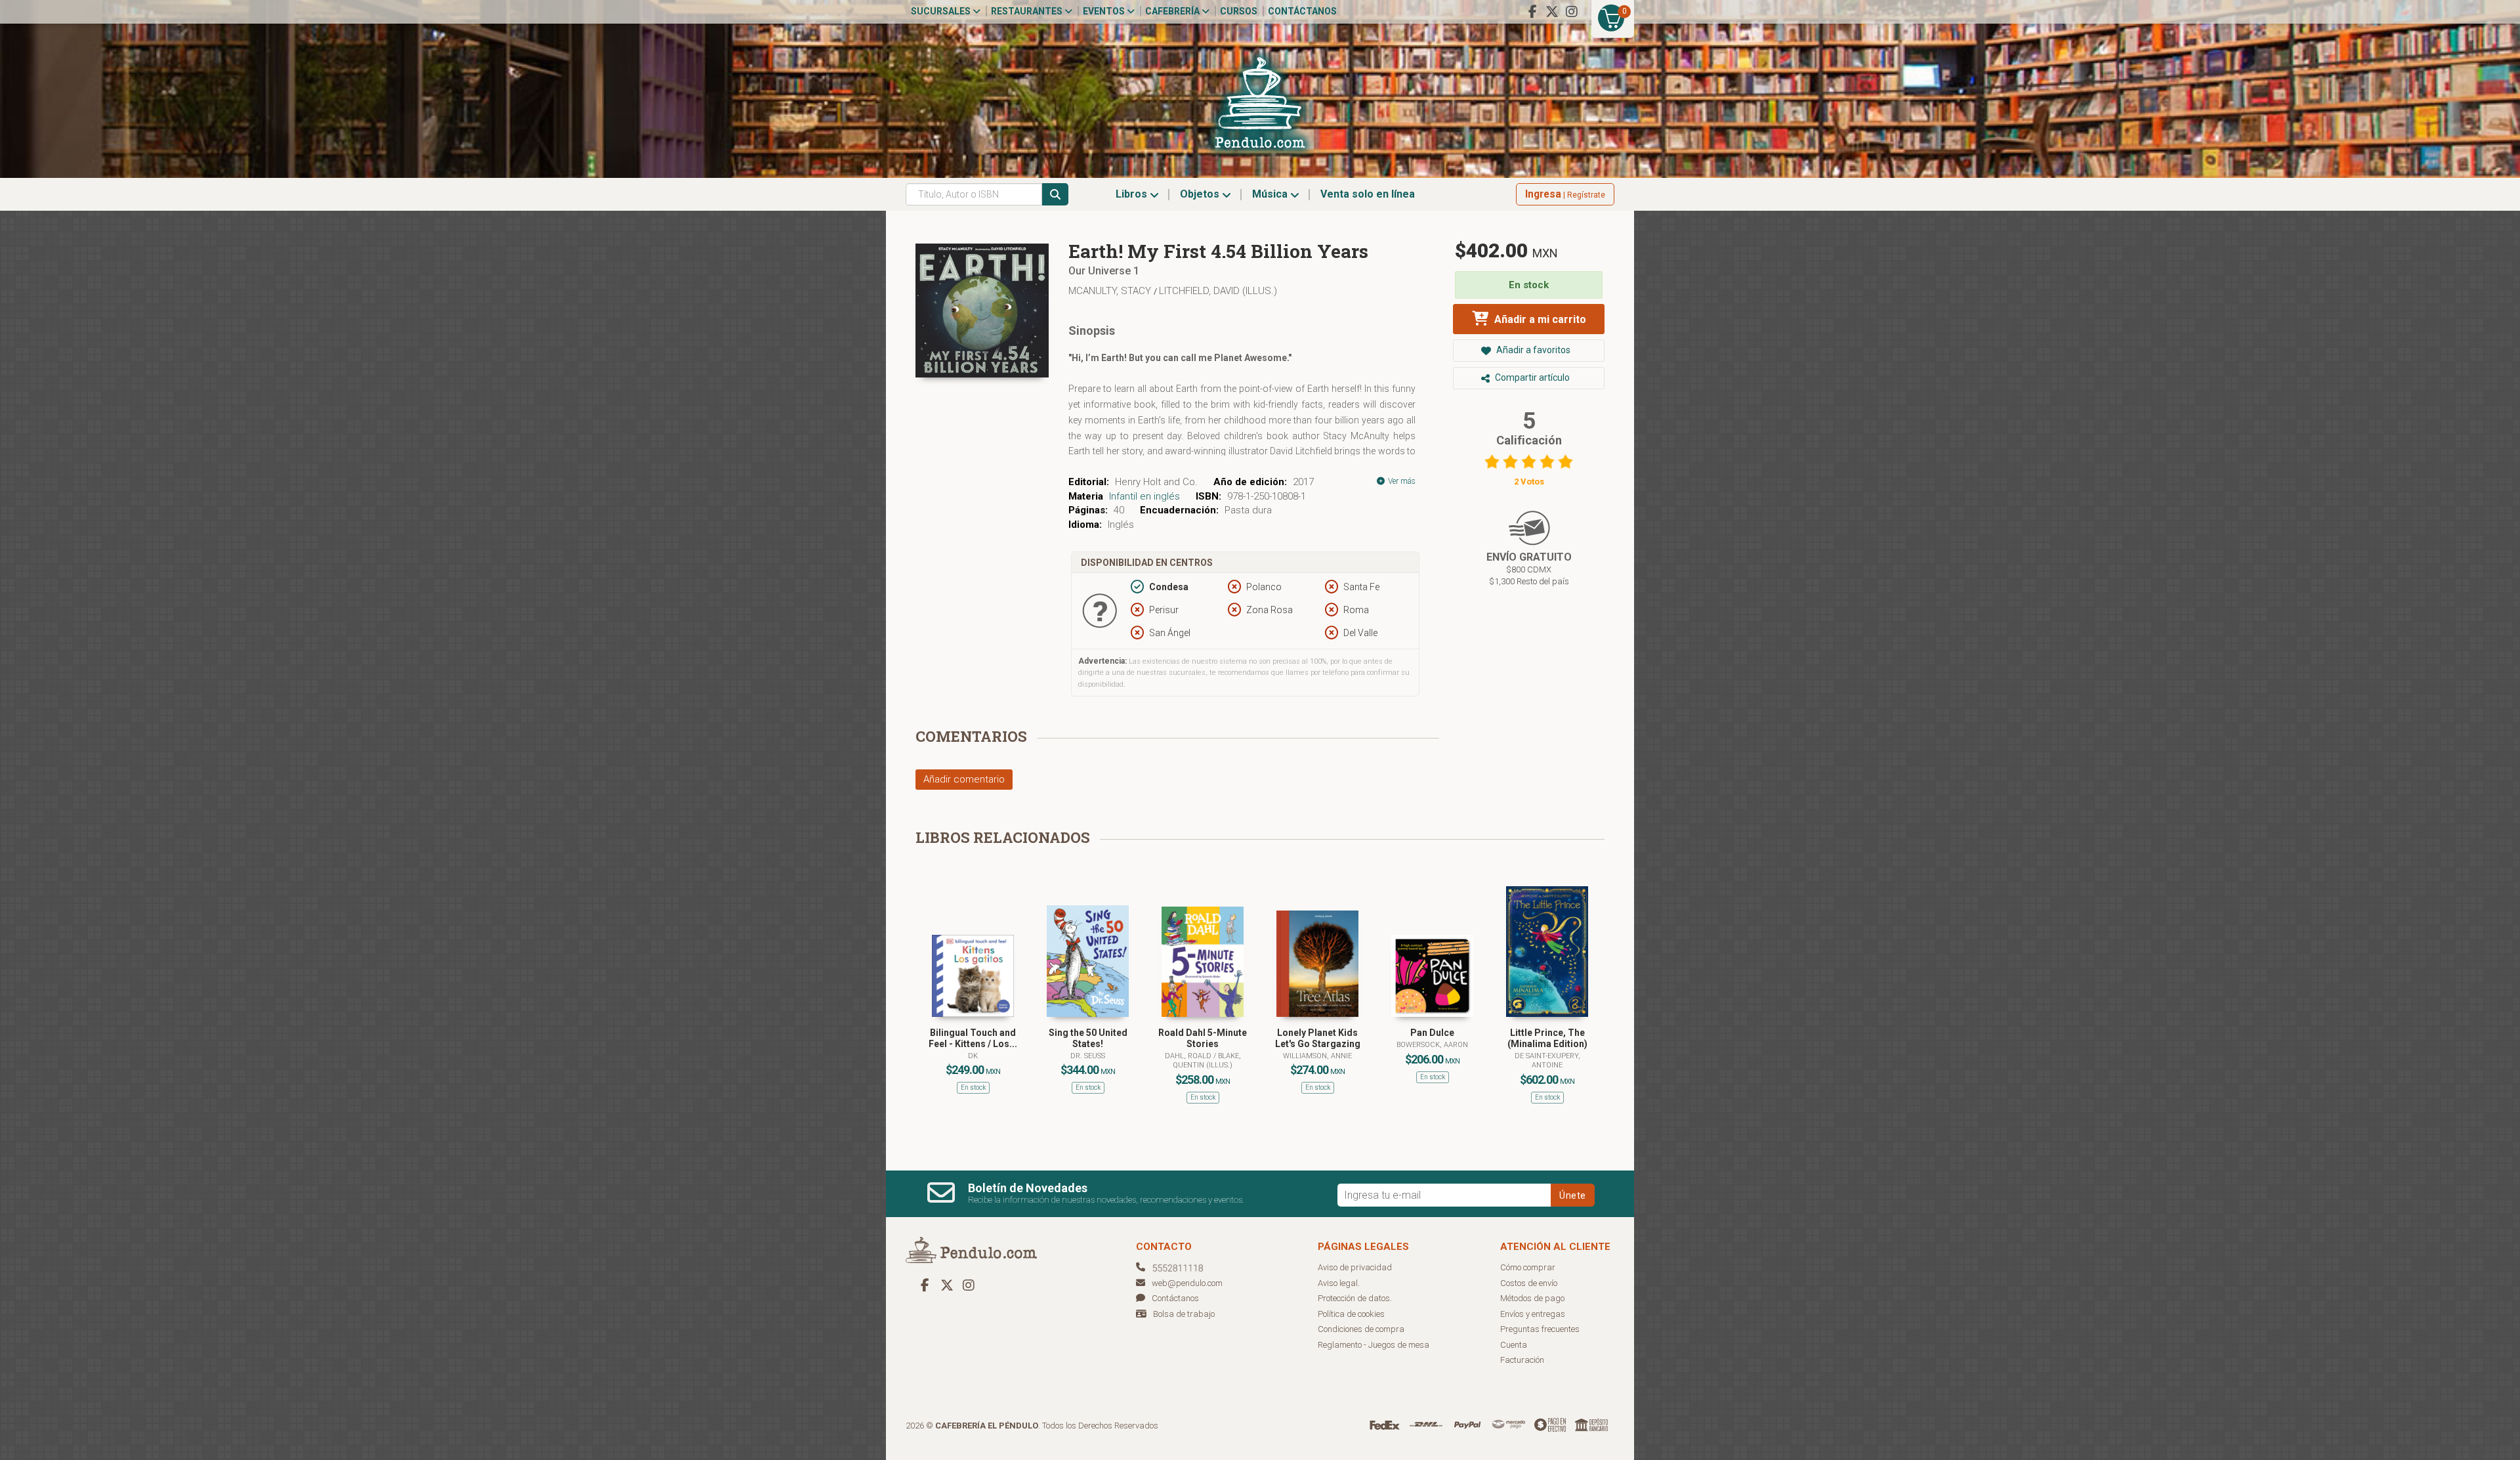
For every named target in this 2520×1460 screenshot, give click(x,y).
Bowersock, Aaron (1432, 1045)
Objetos (1201, 194)
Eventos (1105, 11)
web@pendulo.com (1187, 1283)
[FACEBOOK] (1532, 12)
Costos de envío (1529, 1283)
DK (973, 1056)
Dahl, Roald (1189, 1056)
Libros (1133, 194)
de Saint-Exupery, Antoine (1547, 1061)
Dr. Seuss (1088, 1056)
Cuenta (1514, 1345)
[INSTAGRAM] (1572, 12)
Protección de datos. (1355, 1298)
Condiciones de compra (1361, 1329)
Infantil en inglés (1144, 496)
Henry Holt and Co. (1156, 482)
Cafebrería (1173, 11)
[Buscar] (1055, 194)
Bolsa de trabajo (1184, 1314)
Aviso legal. (1339, 1283)
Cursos (1239, 11)
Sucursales (942, 11)
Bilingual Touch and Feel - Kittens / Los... (973, 1038)
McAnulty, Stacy (1111, 291)
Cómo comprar (1528, 1267)
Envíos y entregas (1533, 1314)
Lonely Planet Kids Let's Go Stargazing (1318, 1038)
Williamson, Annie (1317, 1056)
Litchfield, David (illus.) (1218, 291)
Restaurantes (1028, 11)
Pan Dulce (1432, 1033)
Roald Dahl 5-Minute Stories (1203, 1038)
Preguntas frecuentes (1540, 1329)
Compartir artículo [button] (1531, 377)
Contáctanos (1302, 11)
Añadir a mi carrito (1539, 319)
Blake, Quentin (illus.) (1207, 1061)
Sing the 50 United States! (1088, 1038)
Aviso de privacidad (1355, 1267)
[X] (1552, 12)
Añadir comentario (964, 779)
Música (1271, 194)
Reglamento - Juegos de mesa (1374, 1345)
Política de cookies (1351, 1314)
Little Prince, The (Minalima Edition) (1547, 1038)
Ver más (1401, 481)
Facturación (1522, 1360)
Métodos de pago (1532, 1298)
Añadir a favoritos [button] (1532, 350)
